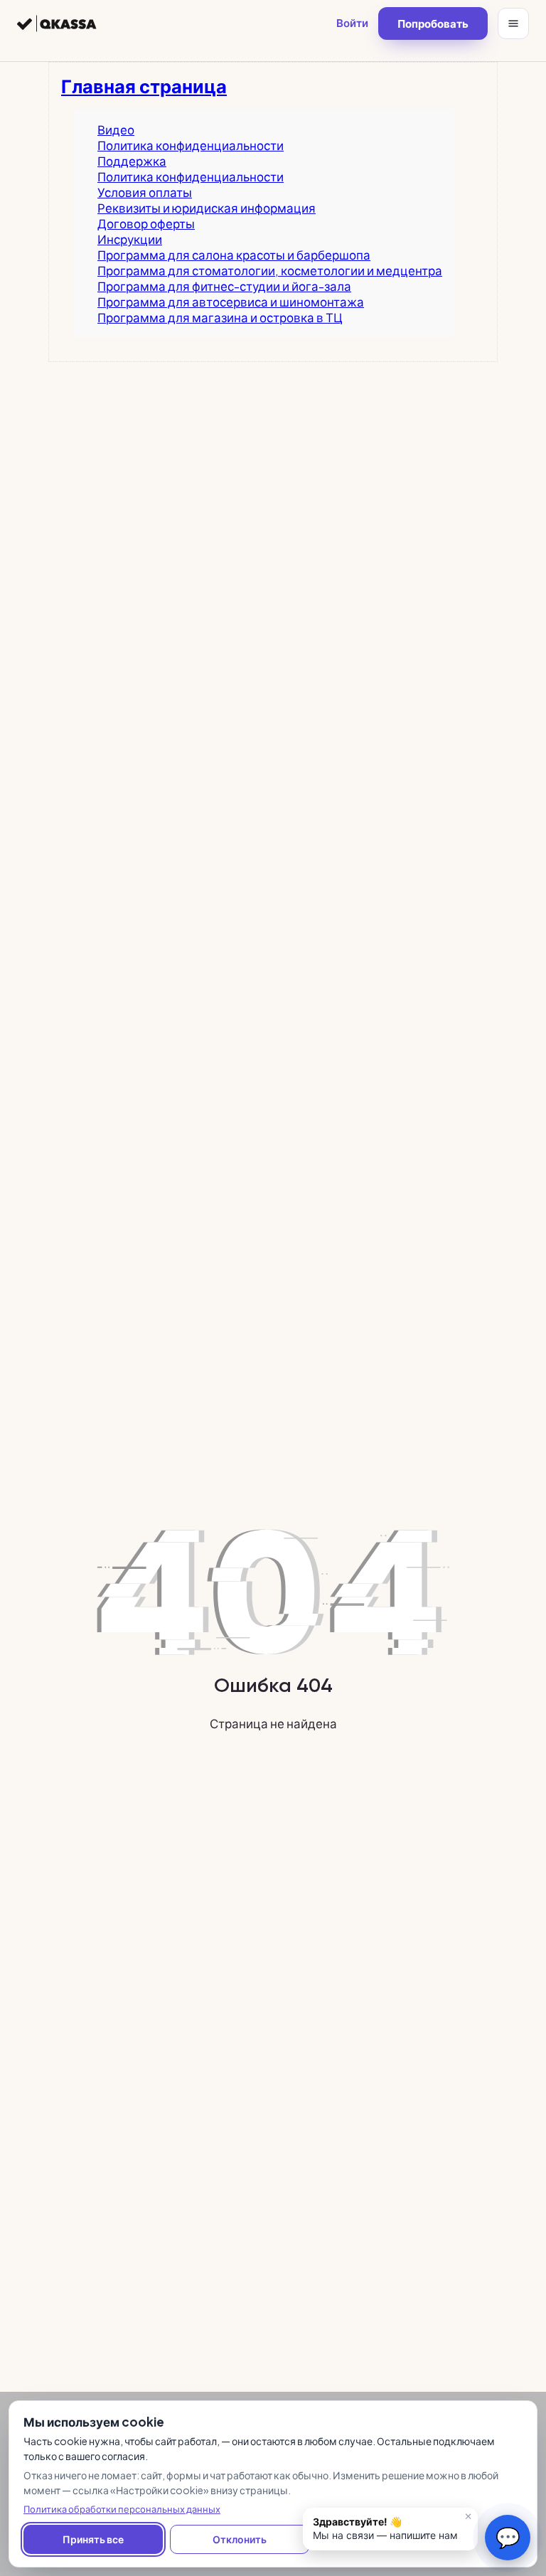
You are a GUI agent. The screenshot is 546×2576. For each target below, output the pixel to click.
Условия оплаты (145, 192)
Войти (352, 22)
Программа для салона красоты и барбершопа (234, 255)
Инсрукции (130, 239)
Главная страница (144, 86)
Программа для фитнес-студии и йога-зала (224, 286)
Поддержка (132, 161)
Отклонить (240, 2539)
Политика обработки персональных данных (122, 2509)
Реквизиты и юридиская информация (207, 208)
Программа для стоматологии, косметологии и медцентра (270, 270)
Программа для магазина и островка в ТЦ (220, 317)
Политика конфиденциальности (191, 145)
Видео (116, 129)
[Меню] (513, 23)
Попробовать (433, 23)
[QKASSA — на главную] (57, 23)
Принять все (93, 2539)
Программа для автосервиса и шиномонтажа (231, 302)
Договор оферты (146, 223)
